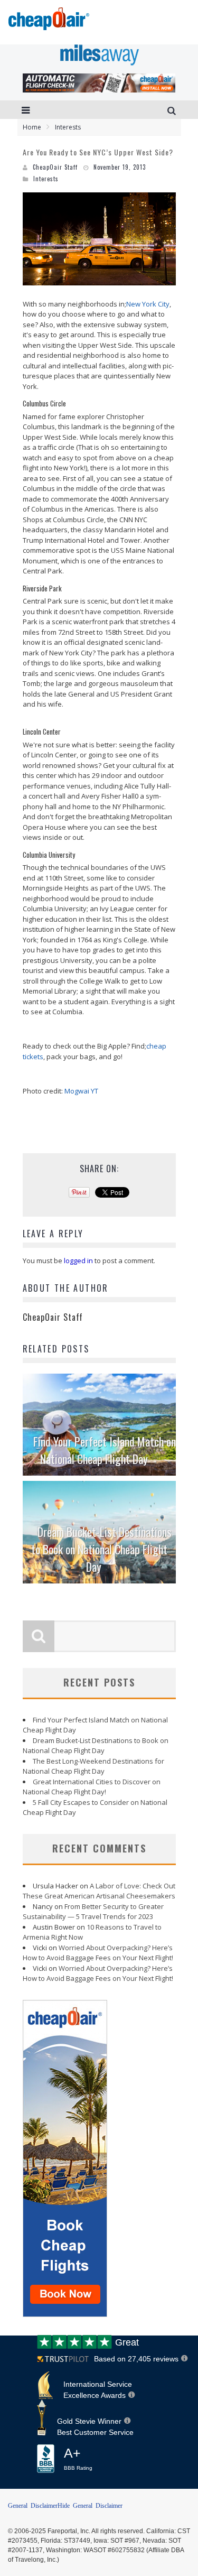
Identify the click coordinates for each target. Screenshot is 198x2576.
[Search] (173, 110)
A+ (78, 2459)
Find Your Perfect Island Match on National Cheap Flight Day (105, 1450)
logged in (78, 1261)
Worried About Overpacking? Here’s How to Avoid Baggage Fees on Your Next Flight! (98, 1953)
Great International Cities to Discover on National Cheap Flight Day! (92, 1787)
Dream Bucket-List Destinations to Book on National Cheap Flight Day (101, 1549)
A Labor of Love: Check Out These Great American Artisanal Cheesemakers (99, 1891)
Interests (46, 179)
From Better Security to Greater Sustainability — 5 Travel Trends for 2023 (93, 1912)
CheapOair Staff (55, 167)
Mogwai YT (81, 1091)
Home (32, 127)
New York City (148, 304)
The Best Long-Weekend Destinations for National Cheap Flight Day (93, 1766)
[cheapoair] (48, 22)
